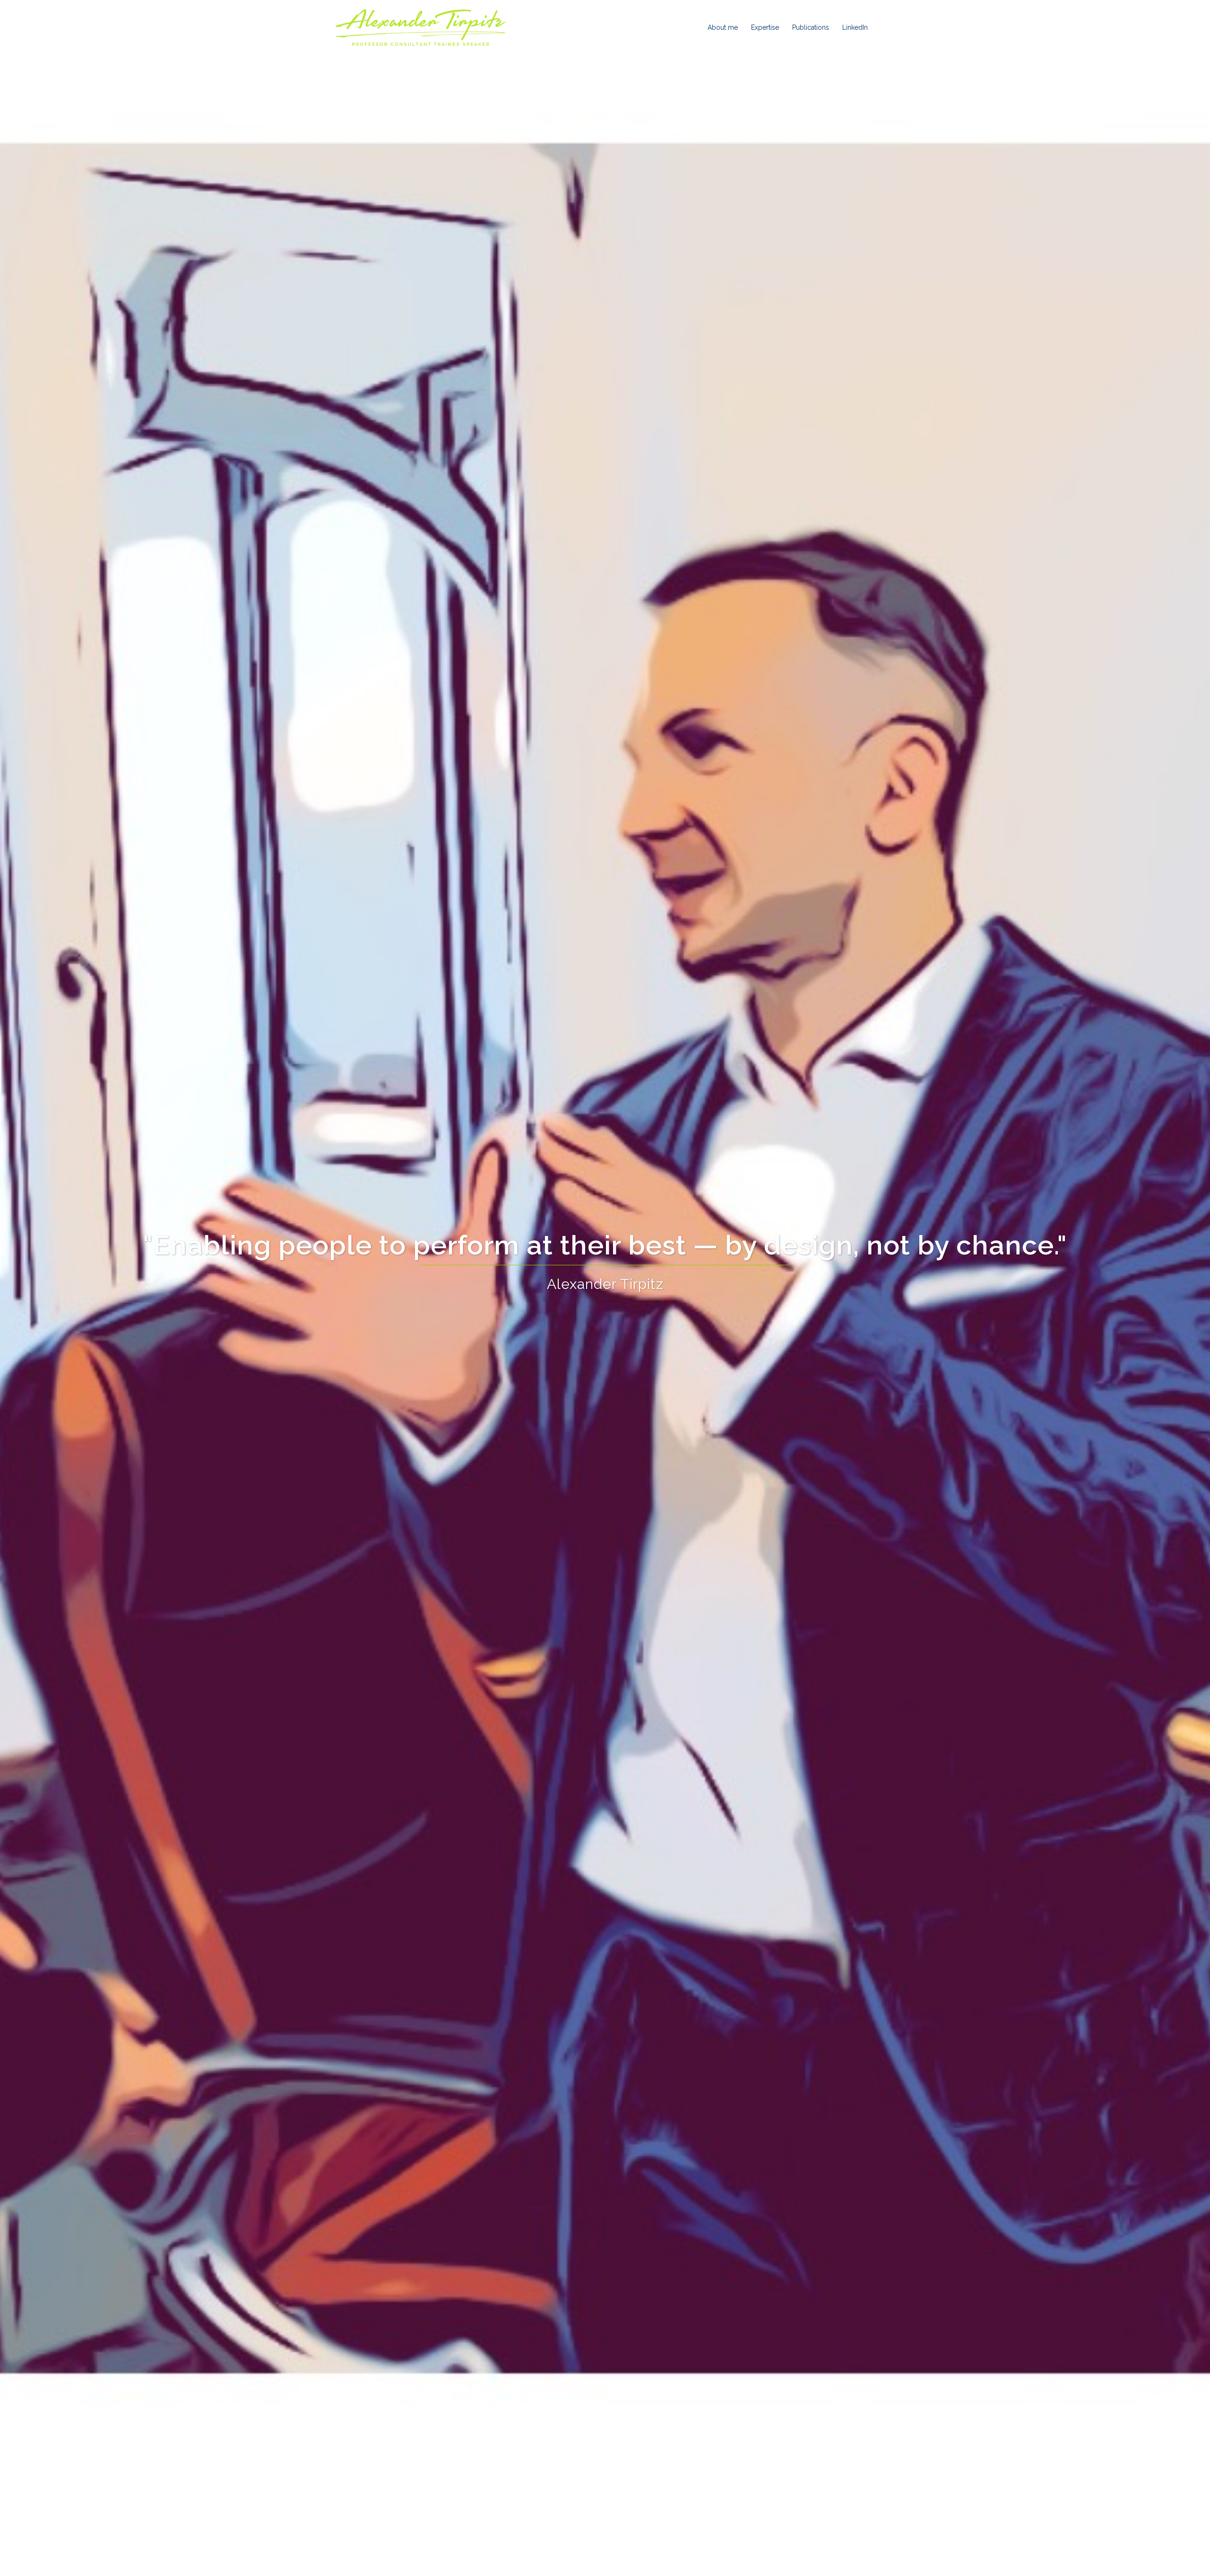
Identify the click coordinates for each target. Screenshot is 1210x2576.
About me (723, 27)
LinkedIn (855, 27)
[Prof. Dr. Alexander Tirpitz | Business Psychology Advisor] (421, 27)
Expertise (765, 27)
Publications (811, 27)
